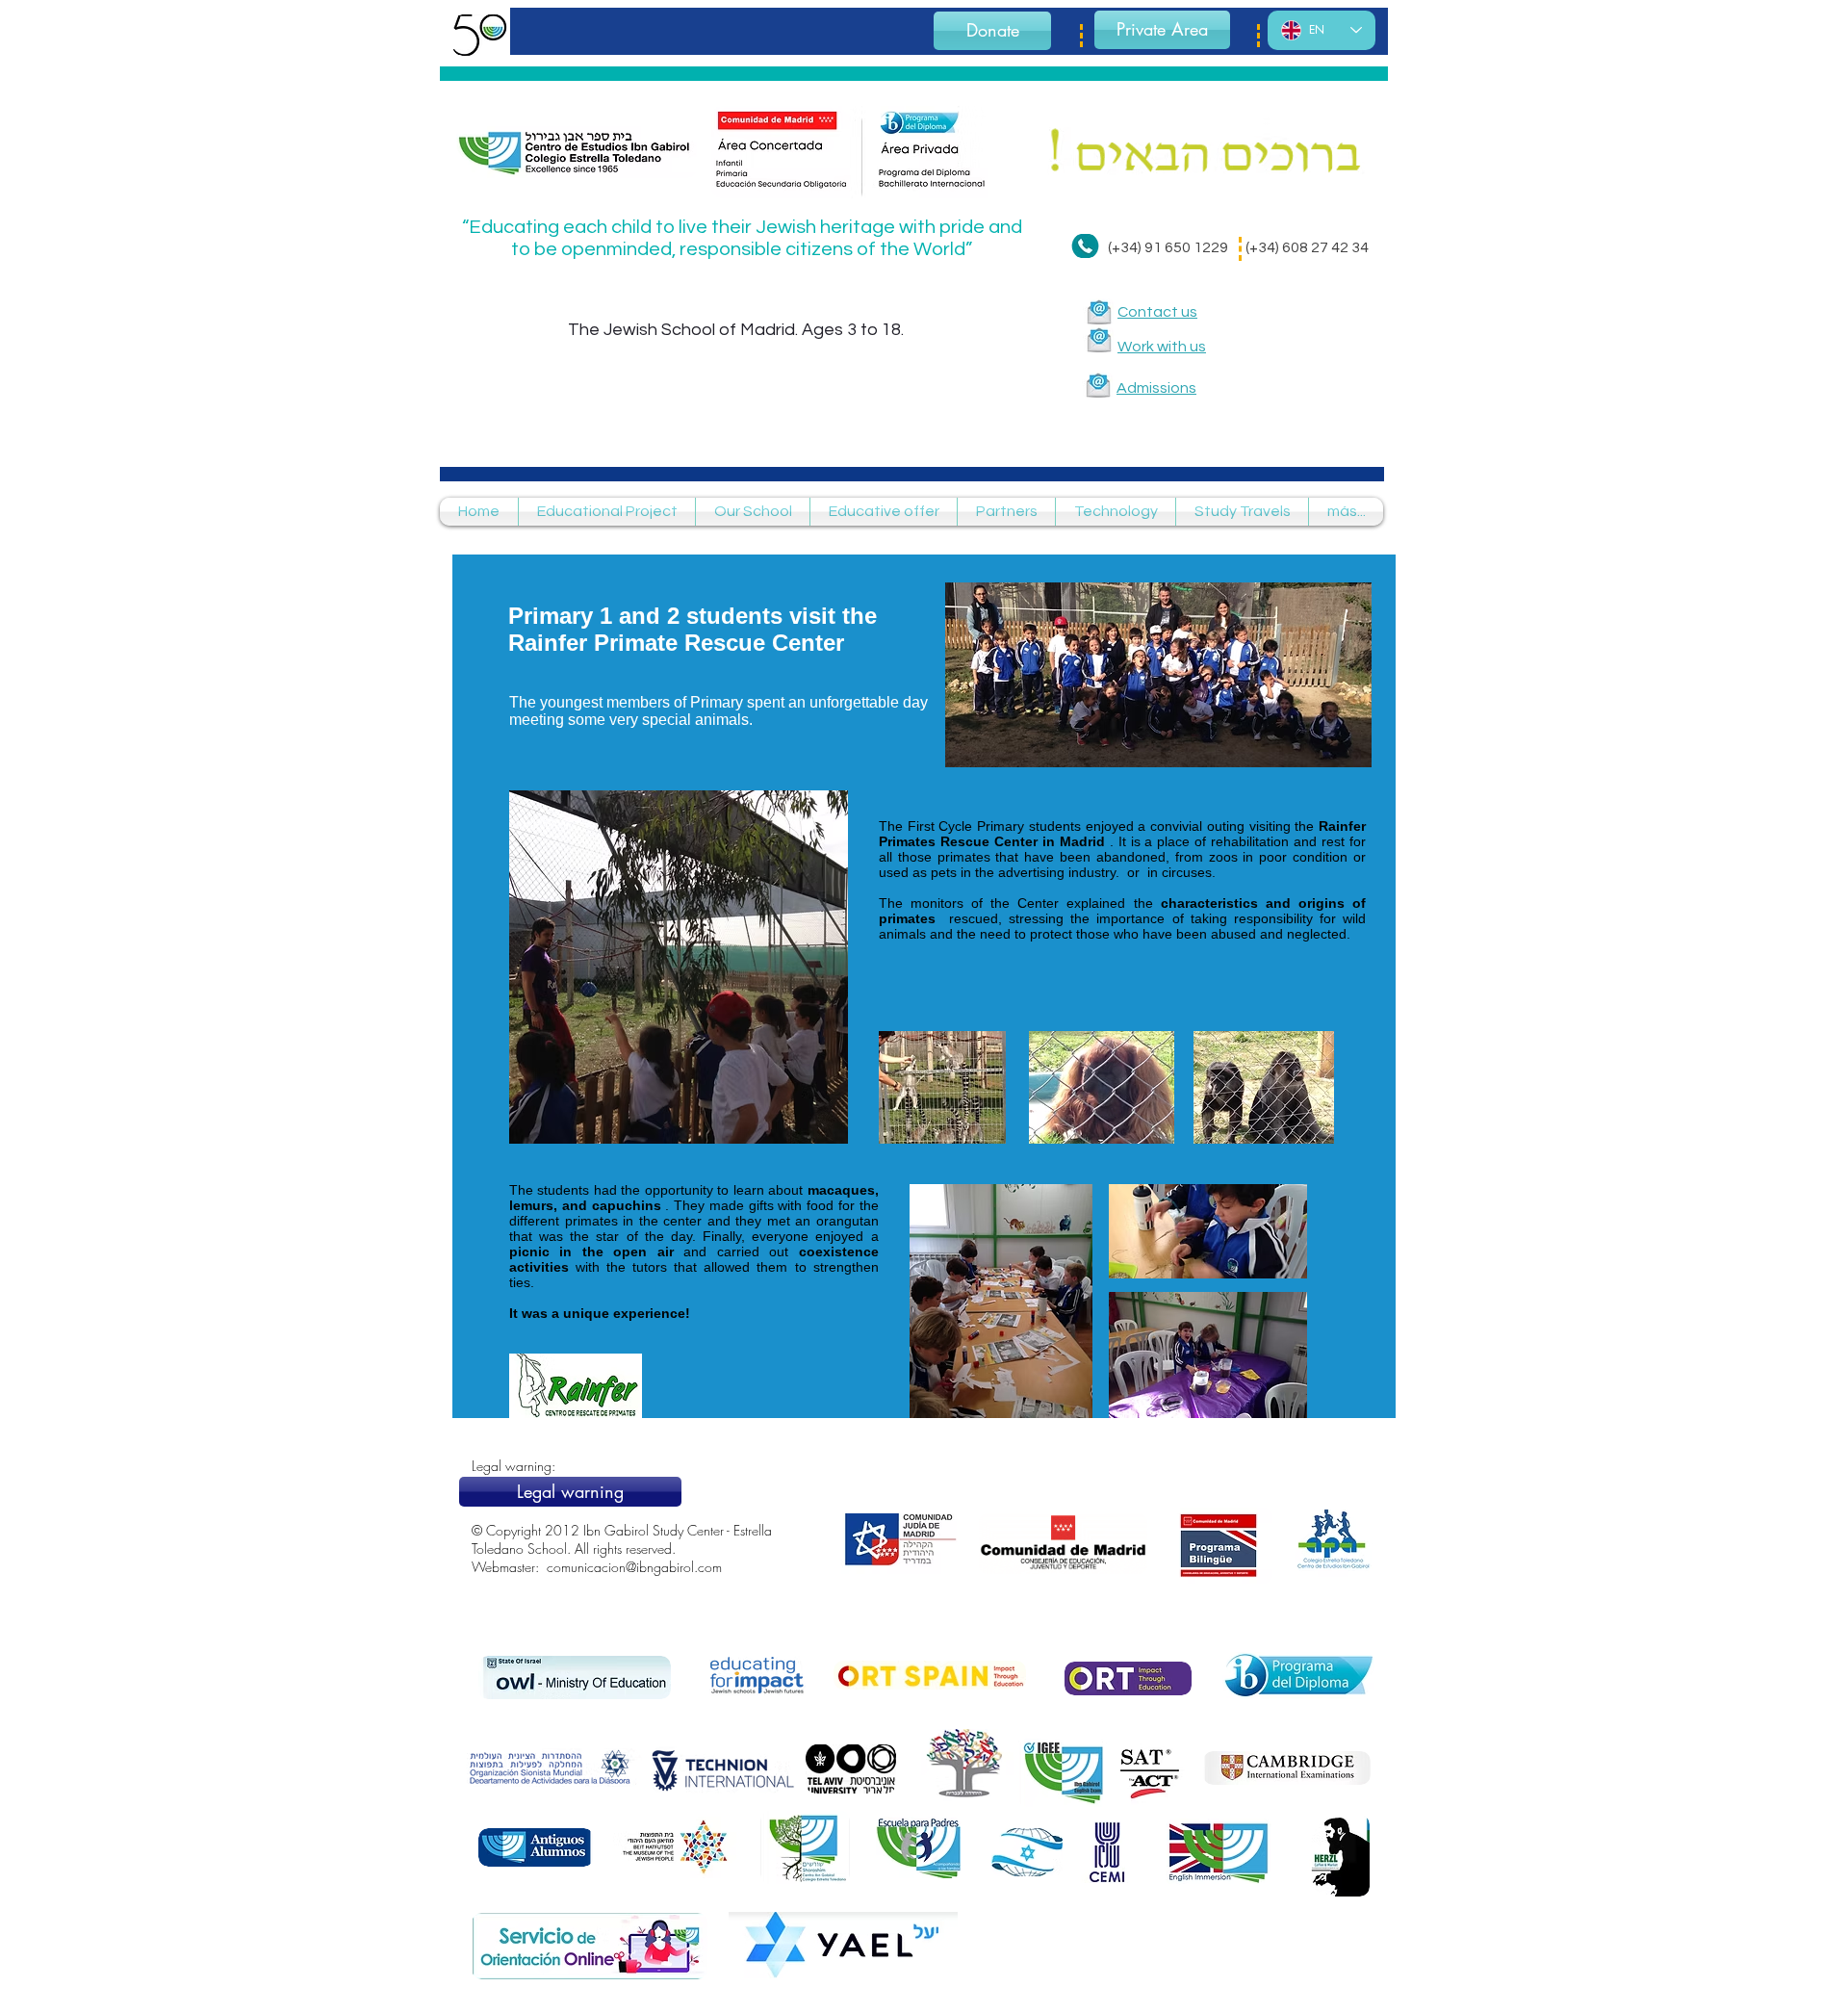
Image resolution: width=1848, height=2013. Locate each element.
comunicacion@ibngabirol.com (634, 1567)
